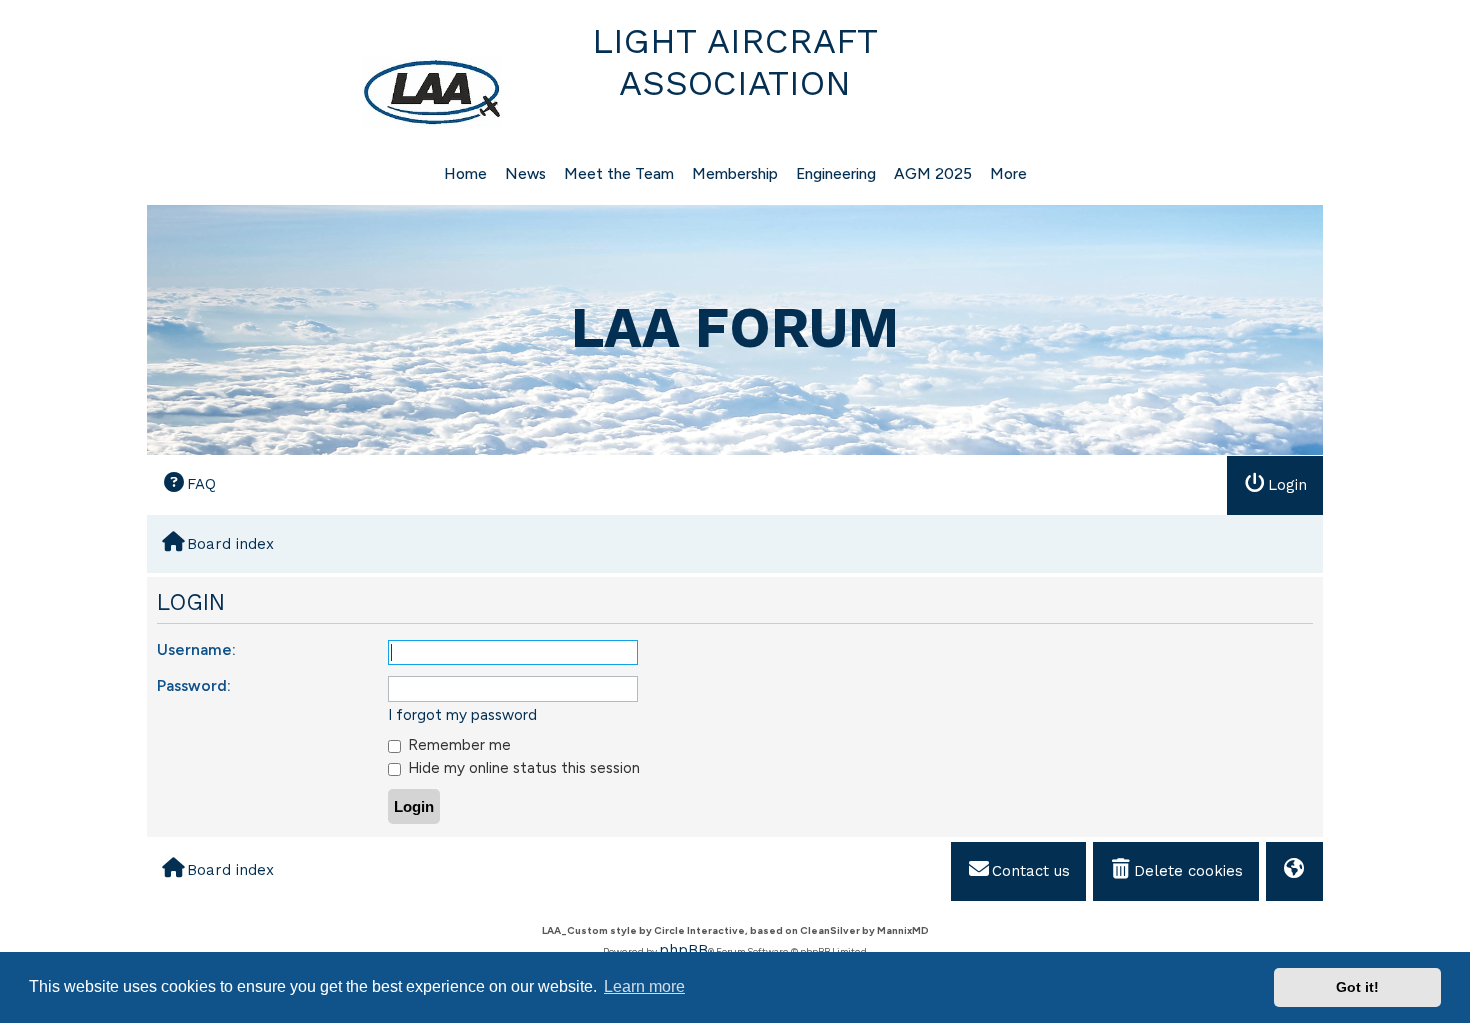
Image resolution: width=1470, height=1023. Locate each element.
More (1008, 173)
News (525, 173)
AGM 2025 (933, 173)
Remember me (457, 744)
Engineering (836, 173)
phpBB (683, 950)
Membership (735, 173)
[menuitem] (189, 484)
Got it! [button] (1357, 987)
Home (465, 173)
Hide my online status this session (522, 767)
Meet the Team (619, 173)
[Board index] (327, 92)
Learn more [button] (644, 986)
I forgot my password (462, 714)
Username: (196, 649)
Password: (194, 685)
